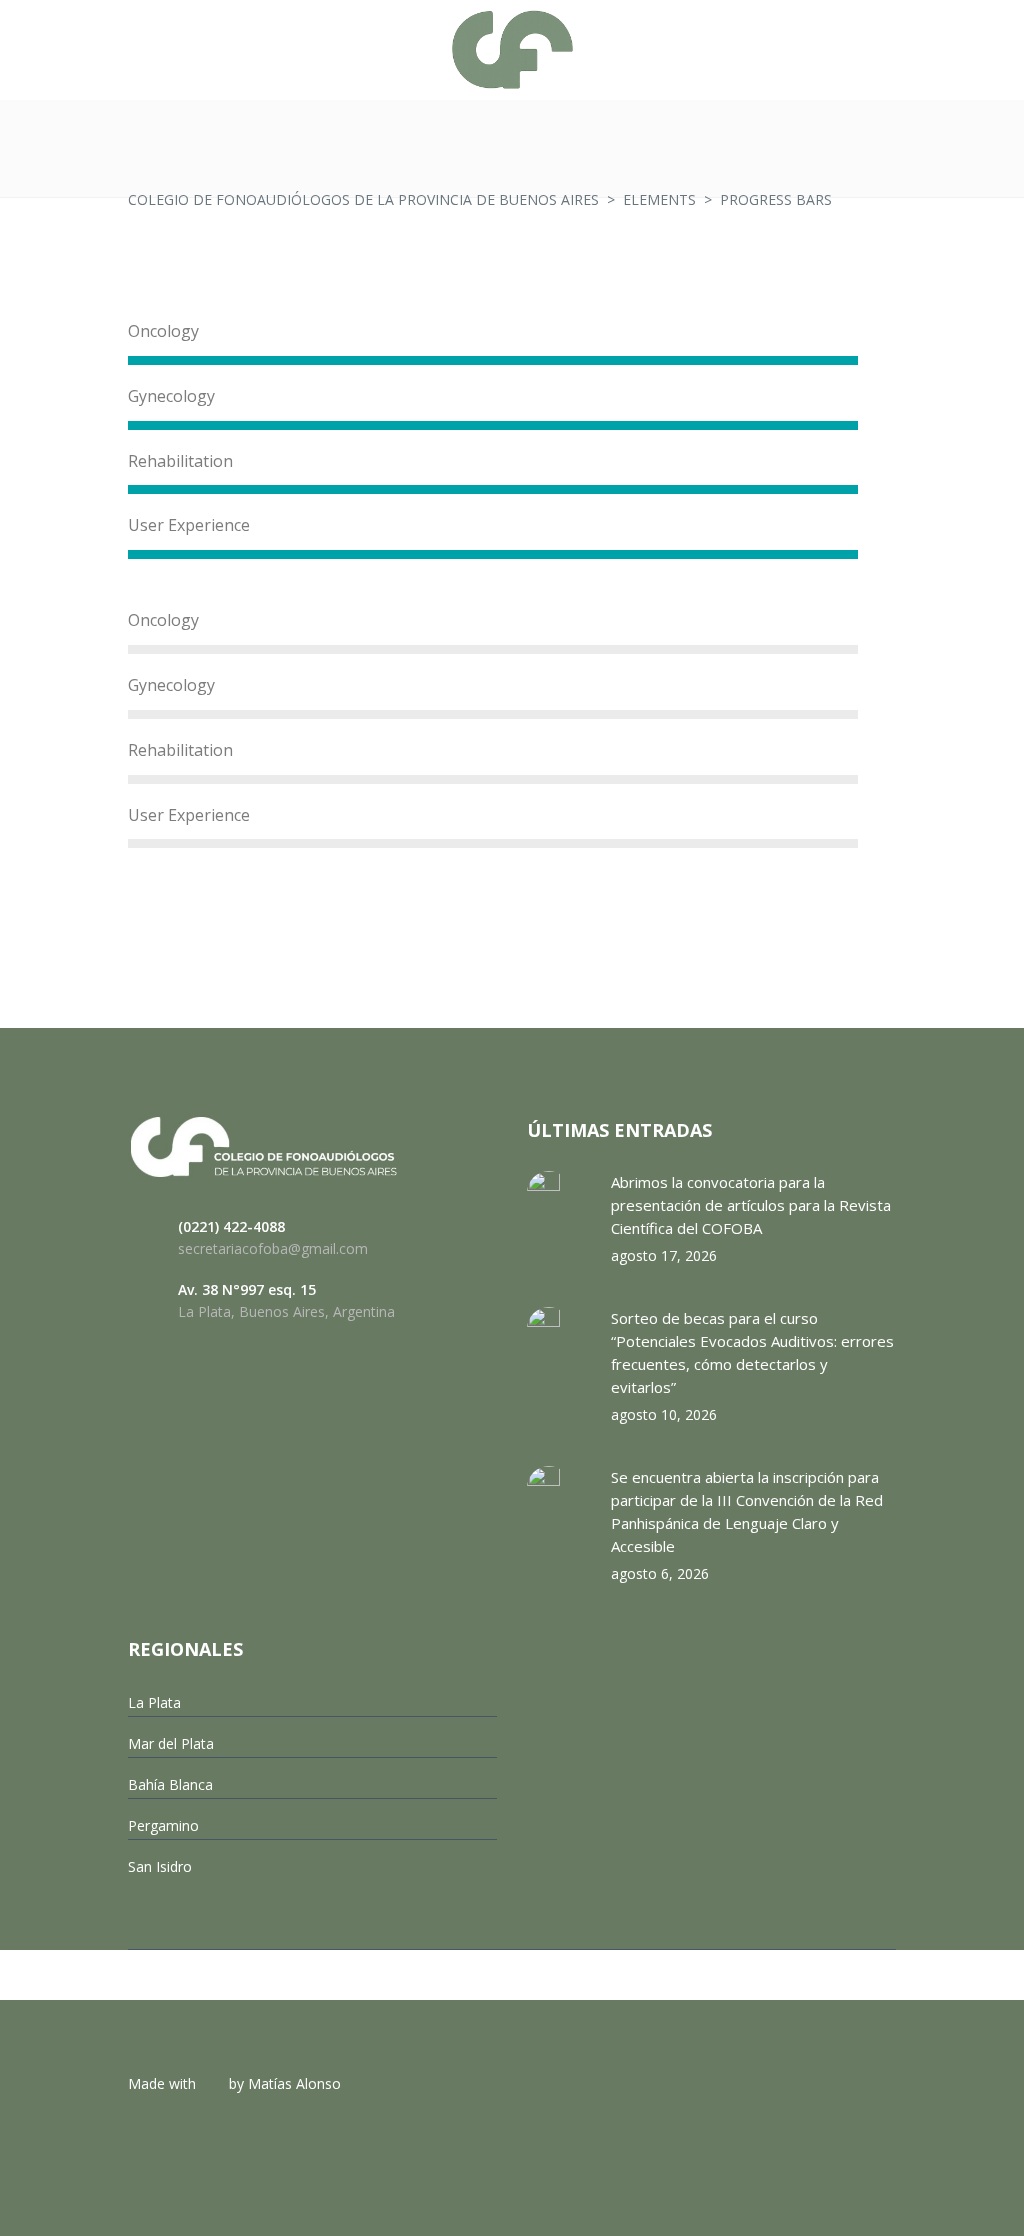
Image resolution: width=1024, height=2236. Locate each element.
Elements (659, 199)
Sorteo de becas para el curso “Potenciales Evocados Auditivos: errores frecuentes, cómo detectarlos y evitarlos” (752, 1352)
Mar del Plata (171, 1743)
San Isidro (160, 1866)
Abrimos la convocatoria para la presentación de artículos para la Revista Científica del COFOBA (751, 1205)
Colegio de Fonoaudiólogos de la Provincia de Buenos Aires (363, 199)
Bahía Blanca (170, 1784)
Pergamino (163, 1825)
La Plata (154, 1702)
